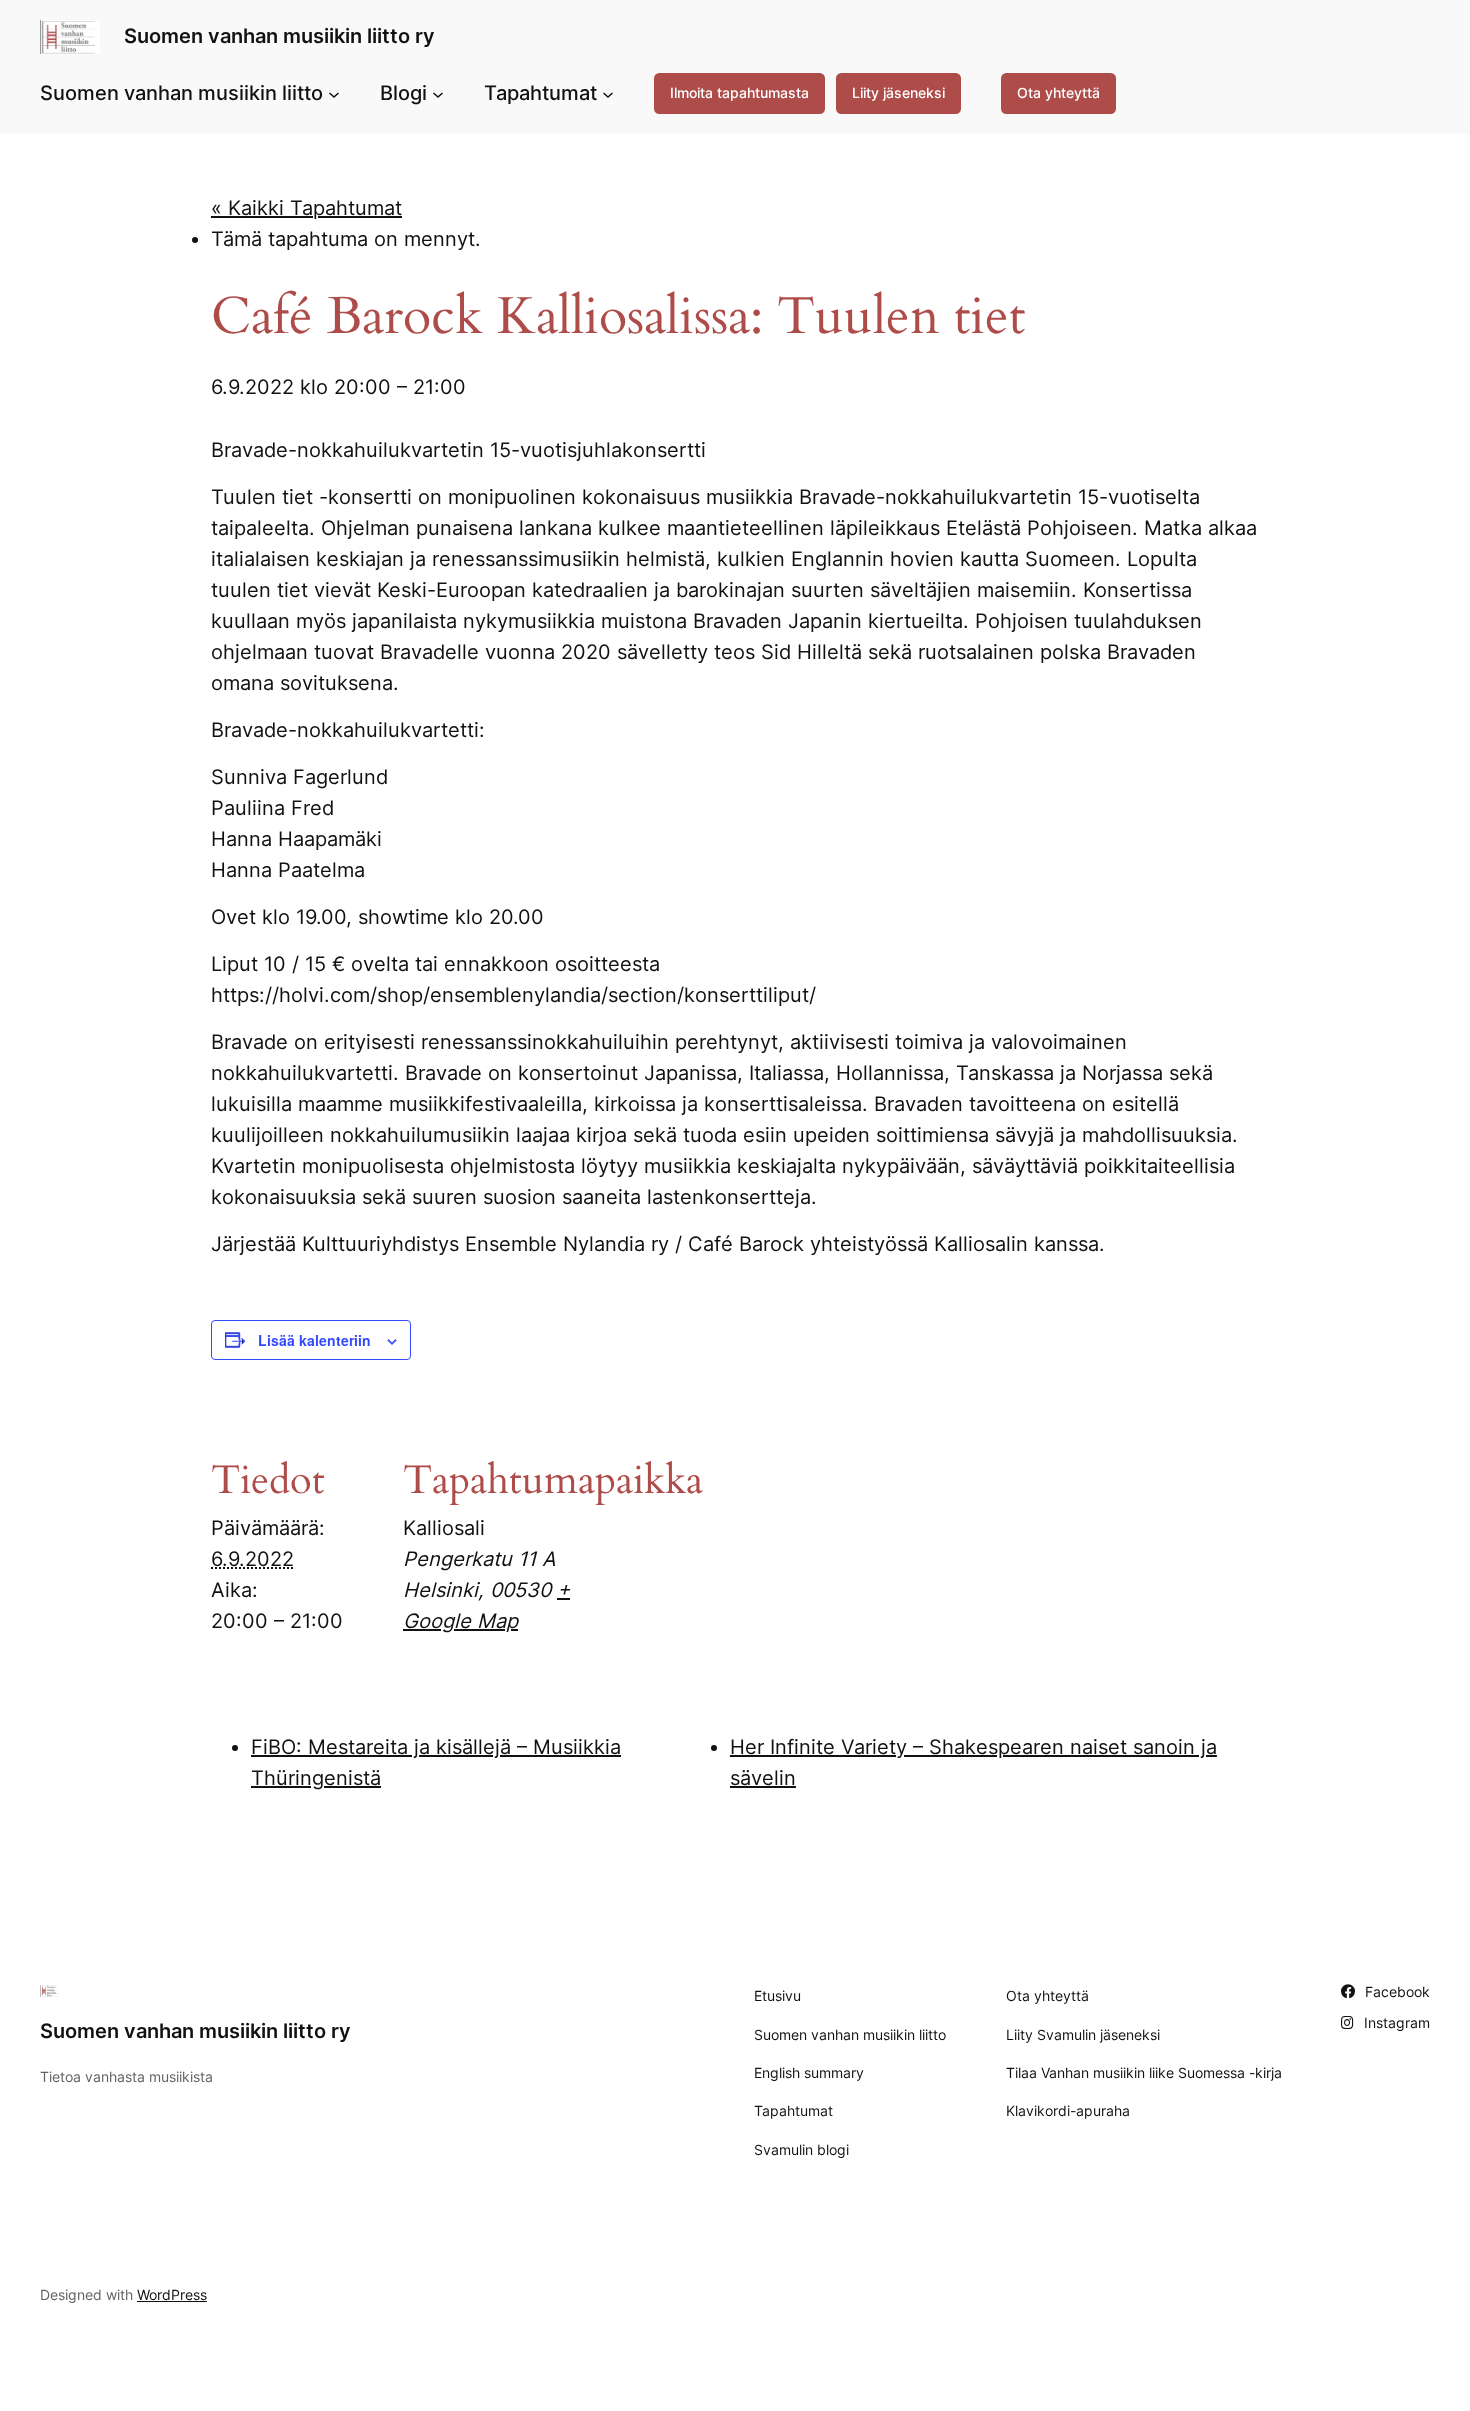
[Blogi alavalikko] (438, 93)
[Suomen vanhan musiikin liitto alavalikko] (334, 93)
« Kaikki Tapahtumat (306, 208)
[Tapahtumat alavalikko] (608, 93)
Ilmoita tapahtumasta (739, 92)
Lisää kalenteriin (314, 1340)
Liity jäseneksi (898, 92)
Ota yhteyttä (1058, 92)
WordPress (172, 2294)
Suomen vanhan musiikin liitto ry (279, 36)
